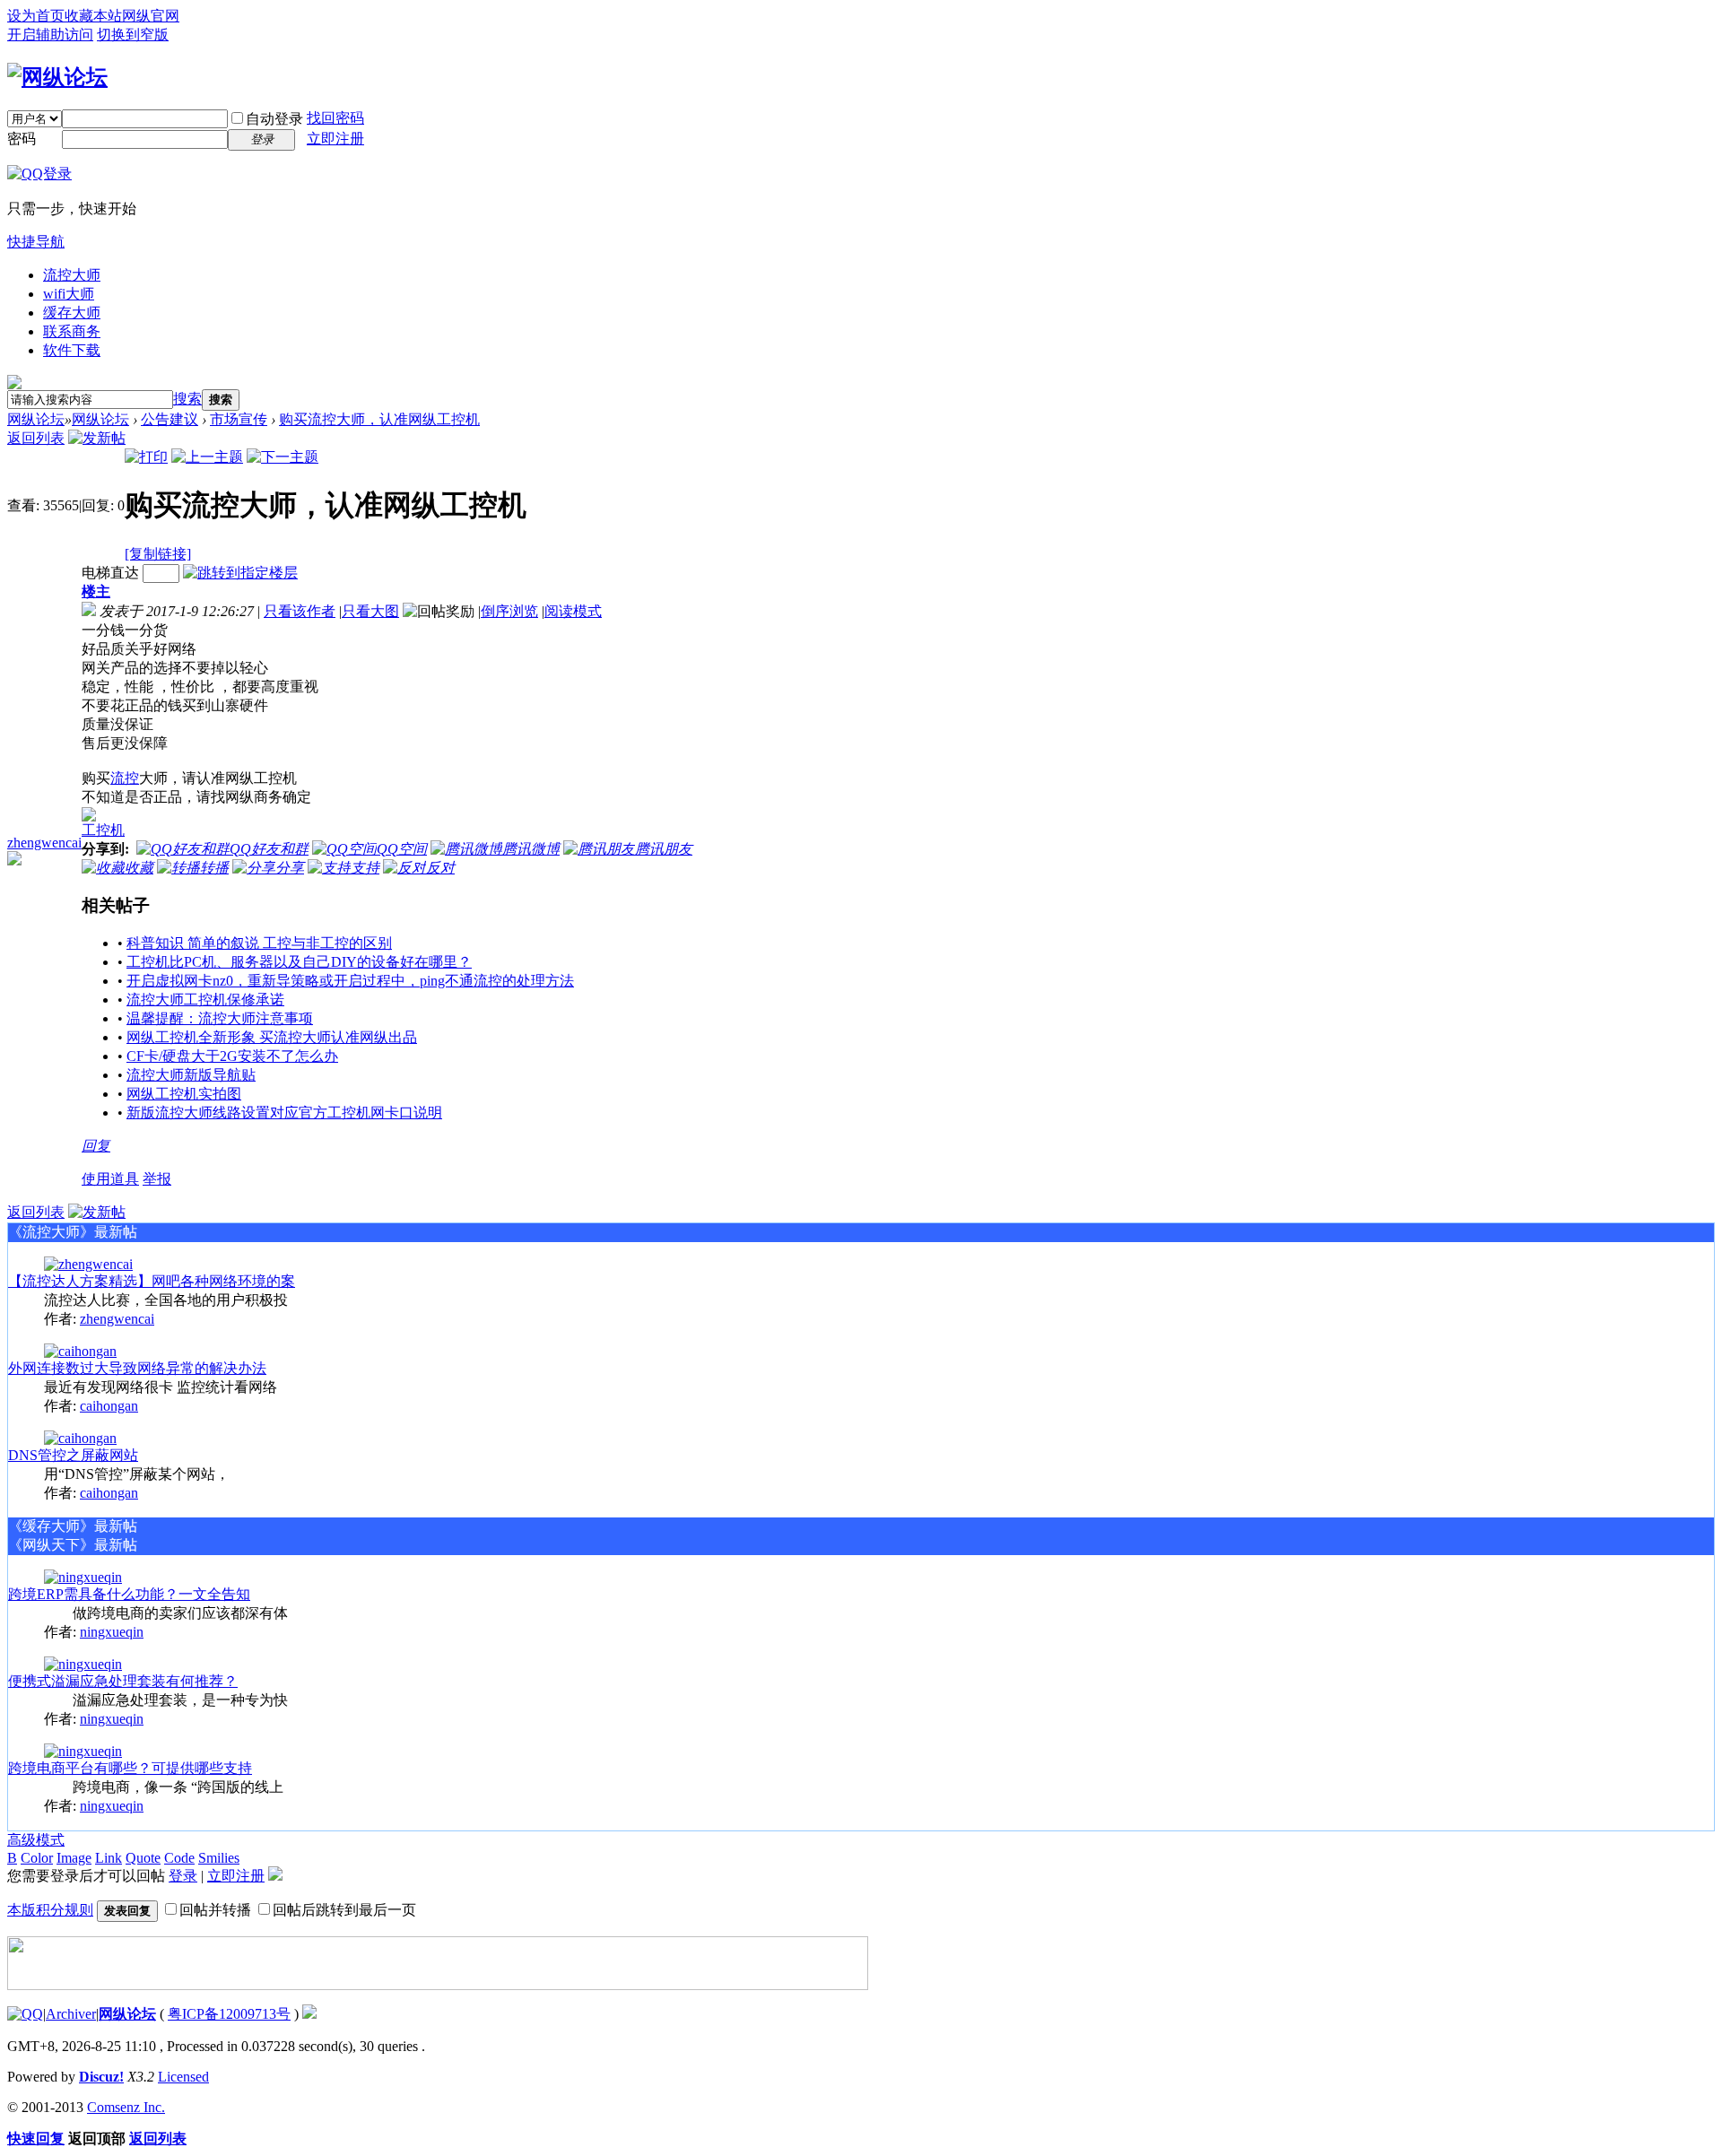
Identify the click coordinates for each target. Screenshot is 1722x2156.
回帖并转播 (215, 1910)
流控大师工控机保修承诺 (205, 1000)
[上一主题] (207, 457)
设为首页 (36, 16)
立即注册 (335, 139)
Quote (143, 1858)
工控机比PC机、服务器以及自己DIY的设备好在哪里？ (299, 962)
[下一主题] (283, 457)
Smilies (219, 1858)
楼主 (96, 591)
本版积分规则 (50, 1910)
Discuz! (101, 2077)
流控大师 (72, 275)
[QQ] (25, 2014)
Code (179, 1858)
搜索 (187, 399)
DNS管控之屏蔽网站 (73, 1455)
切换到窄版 (133, 35)
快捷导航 (36, 242)
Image (74, 1858)
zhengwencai (44, 843)
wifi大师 (69, 294)
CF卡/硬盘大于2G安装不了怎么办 (232, 1056)
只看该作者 (300, 611)
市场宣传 (239, 419)
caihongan (109, 1406)
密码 (22, 139)
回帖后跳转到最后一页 (344, 1910)
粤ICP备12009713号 (229, 2014)
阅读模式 (573, 611)
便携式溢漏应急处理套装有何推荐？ (123, 1681)
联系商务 (72, 331)
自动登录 (274, 119)
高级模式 (36, 1840)
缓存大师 (72, 313)
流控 (125, 778)
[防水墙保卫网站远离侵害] (309, 2014)
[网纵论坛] (57, 77)
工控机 (103, 830)
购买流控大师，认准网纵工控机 (379, 419)
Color (37, 1858)
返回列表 (36, 438)
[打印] (146, 457)
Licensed (183, 2077)
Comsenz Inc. (126, 2107)
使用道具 (110, 1179)
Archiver (71, 2014)
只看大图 (370, 611)
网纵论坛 (36, 419)
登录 (183, 1876)
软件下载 (72, 350)
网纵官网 (151, 16)
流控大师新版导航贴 (191, 1075)
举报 (157, 1179)
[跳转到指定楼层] (240, 573)
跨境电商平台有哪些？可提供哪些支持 (130, 1768)
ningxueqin (112, 1632)
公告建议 (170, 419)
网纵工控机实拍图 (184, 1094)
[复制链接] (158, 554)
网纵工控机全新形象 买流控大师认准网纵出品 (272, 1037)
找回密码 (335, 118)
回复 (96, 1146)
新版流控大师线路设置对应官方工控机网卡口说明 (284, 1113)
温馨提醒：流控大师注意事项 (220, 1018)
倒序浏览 (509, 611)
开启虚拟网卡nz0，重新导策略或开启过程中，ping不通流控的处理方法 (350, 981)
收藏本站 (93, 16)
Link (109, 1858)
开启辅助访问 (50, 35)
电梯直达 (110, 573)
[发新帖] (97, 438)
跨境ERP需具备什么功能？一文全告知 (129, 1594)
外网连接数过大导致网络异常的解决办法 (137, 1368)
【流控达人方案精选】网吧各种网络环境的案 (152, 1281)
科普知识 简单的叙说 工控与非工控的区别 (259, 943)
